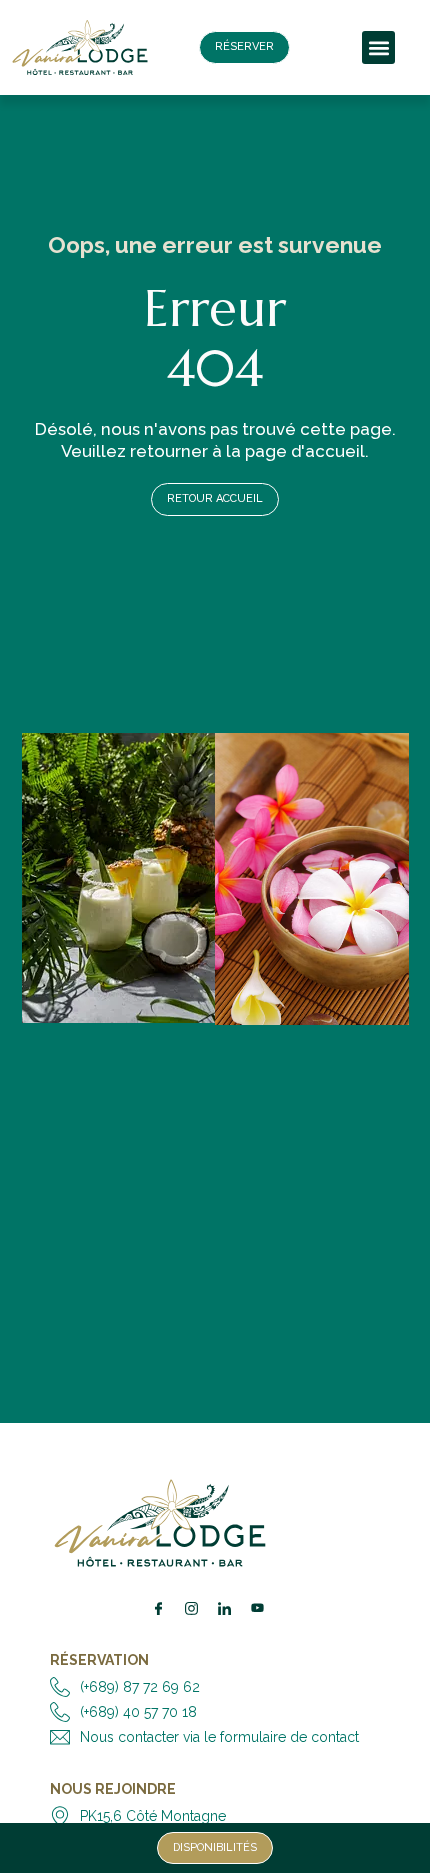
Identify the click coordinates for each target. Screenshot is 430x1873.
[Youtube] (257, 1608)
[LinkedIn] (224, 1608)
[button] (378, 47)
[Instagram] (191, 1608)
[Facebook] (158, 1608)
